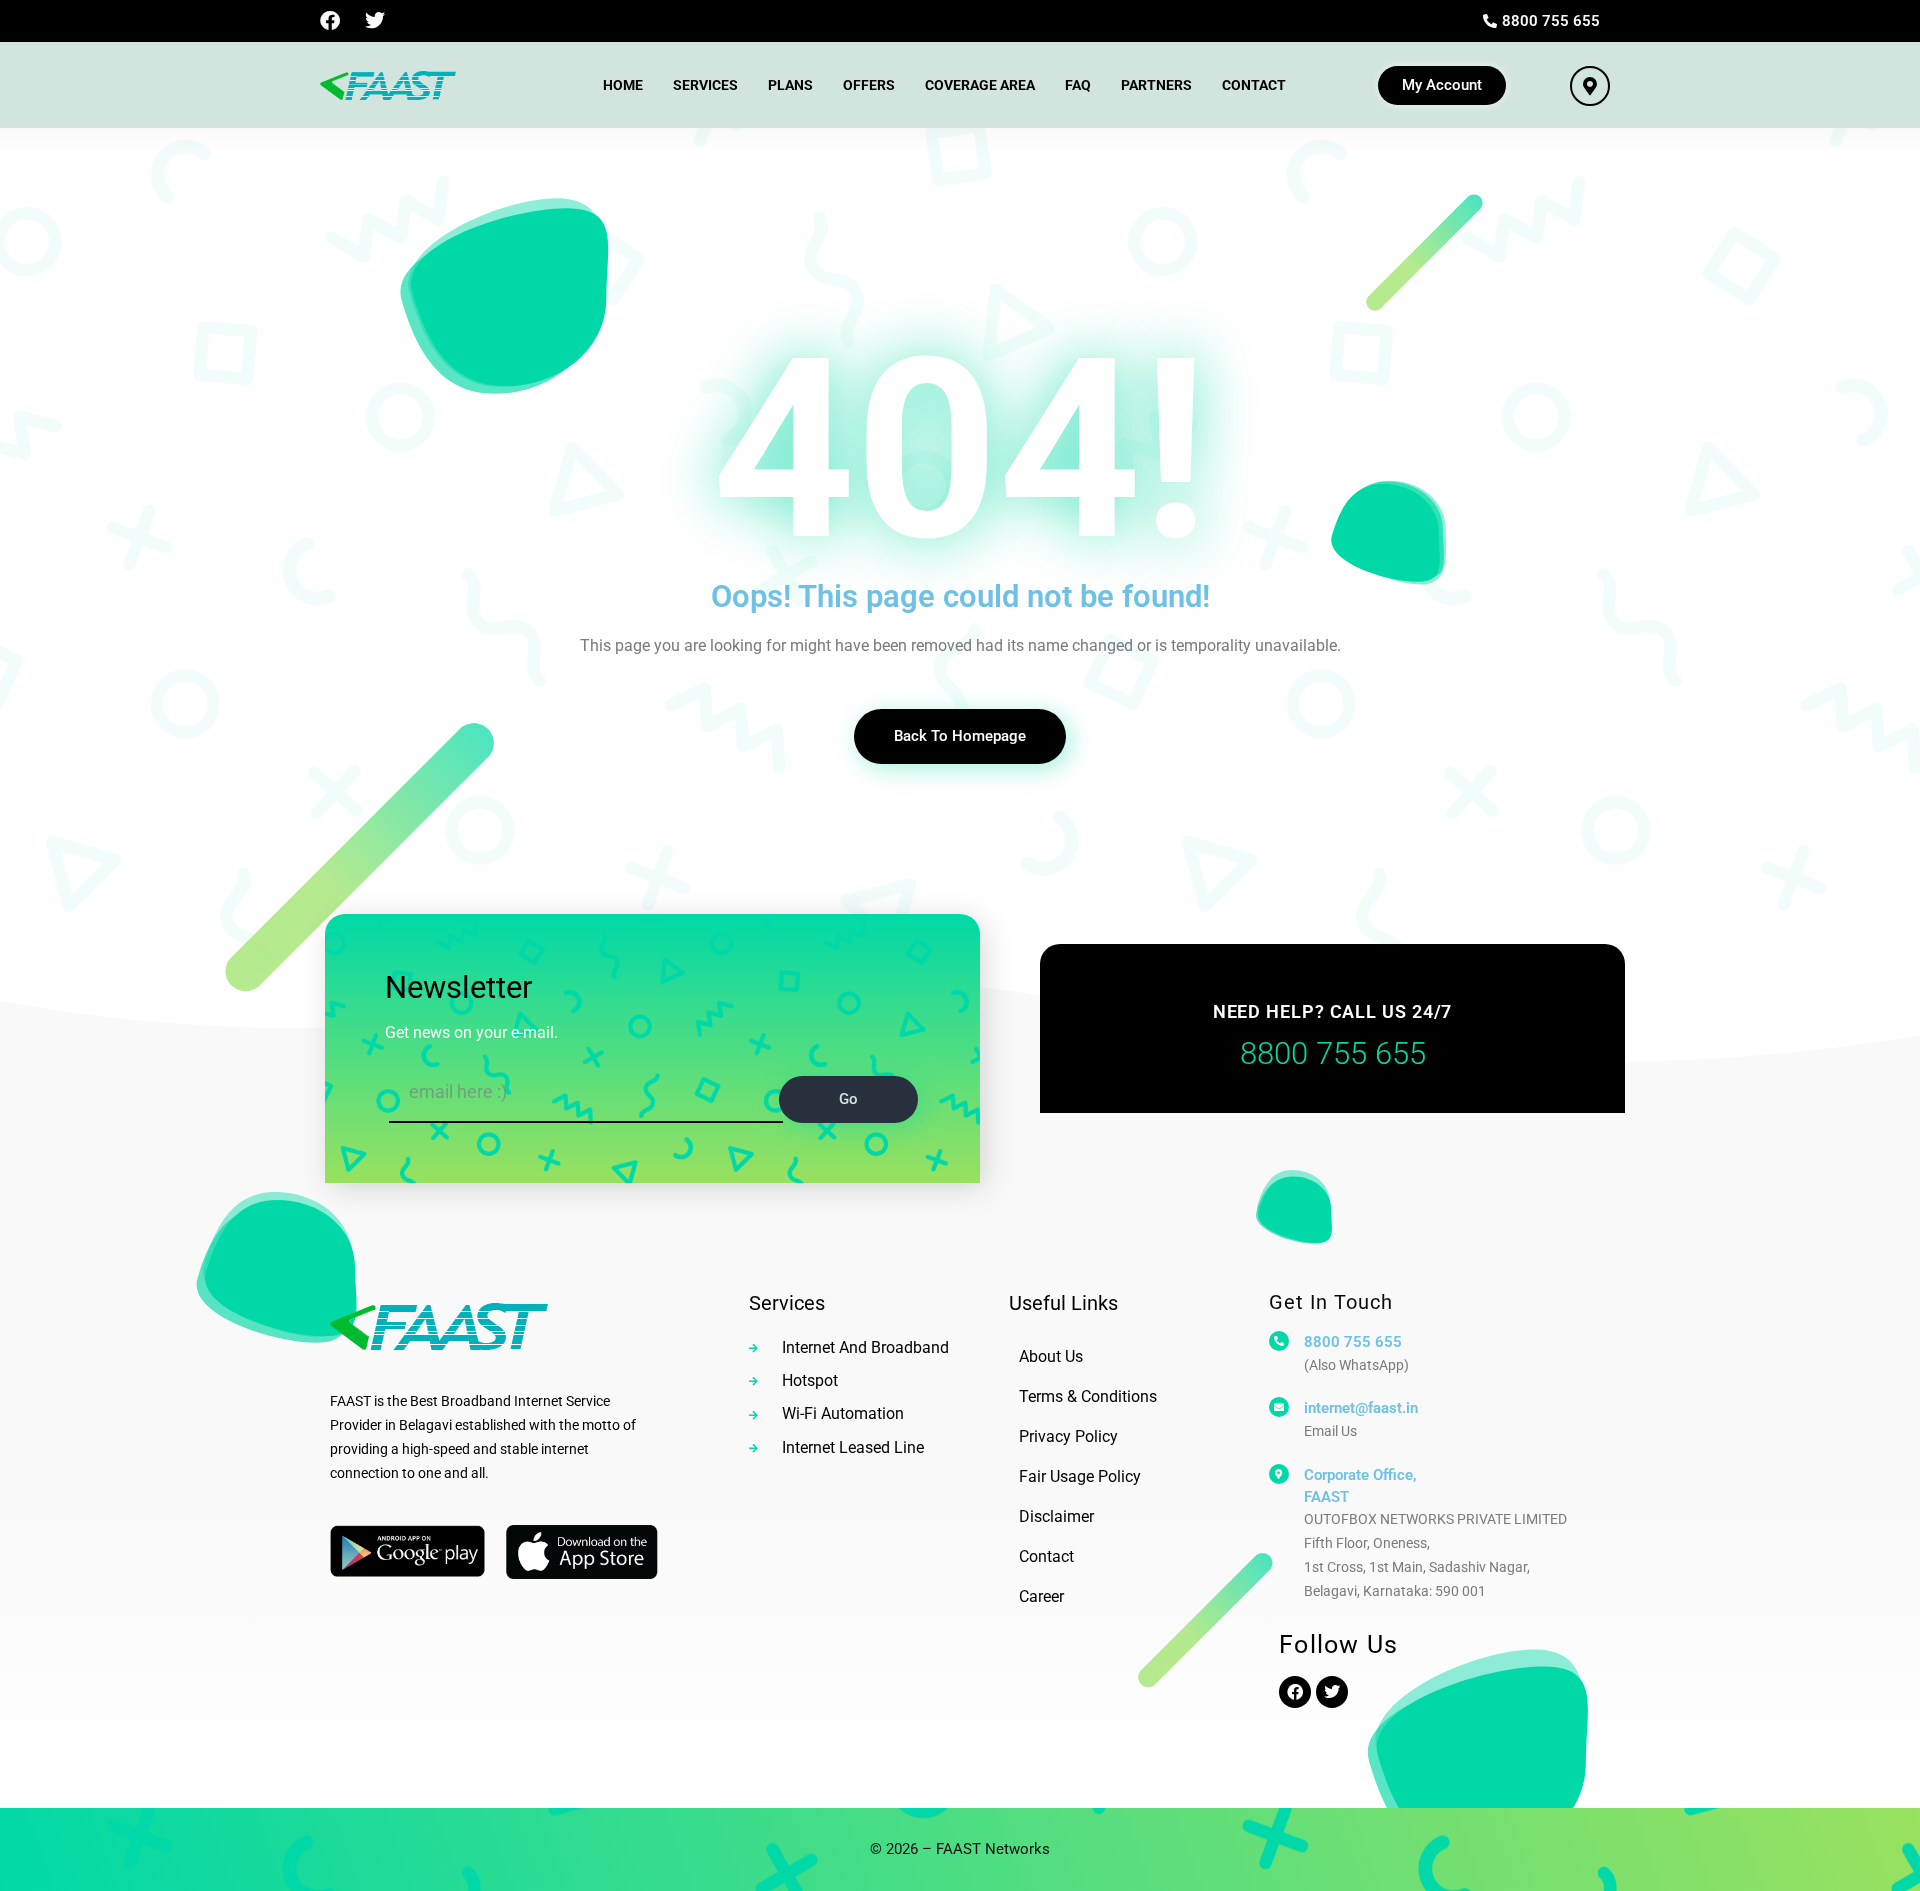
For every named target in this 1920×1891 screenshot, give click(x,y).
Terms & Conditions (1088, 1396)
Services (705, 85)
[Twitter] (375, 21)
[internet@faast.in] (1279, 1407)
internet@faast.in (1361, 1408)
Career (1041, 1596)
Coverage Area (980, 85)
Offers (869, 85)
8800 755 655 (1353, 1342)
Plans (790, 85)
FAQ (1078, 85)
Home (623, 85)
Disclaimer (1056, 1516)
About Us (1051, 1356)
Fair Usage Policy (1080, 1476)
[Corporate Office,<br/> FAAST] (1279, 1474)
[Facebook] (330, 21)
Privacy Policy (1068, 1436)
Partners (1156, 85)
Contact (1254, 85)
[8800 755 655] (1279, 1341)
